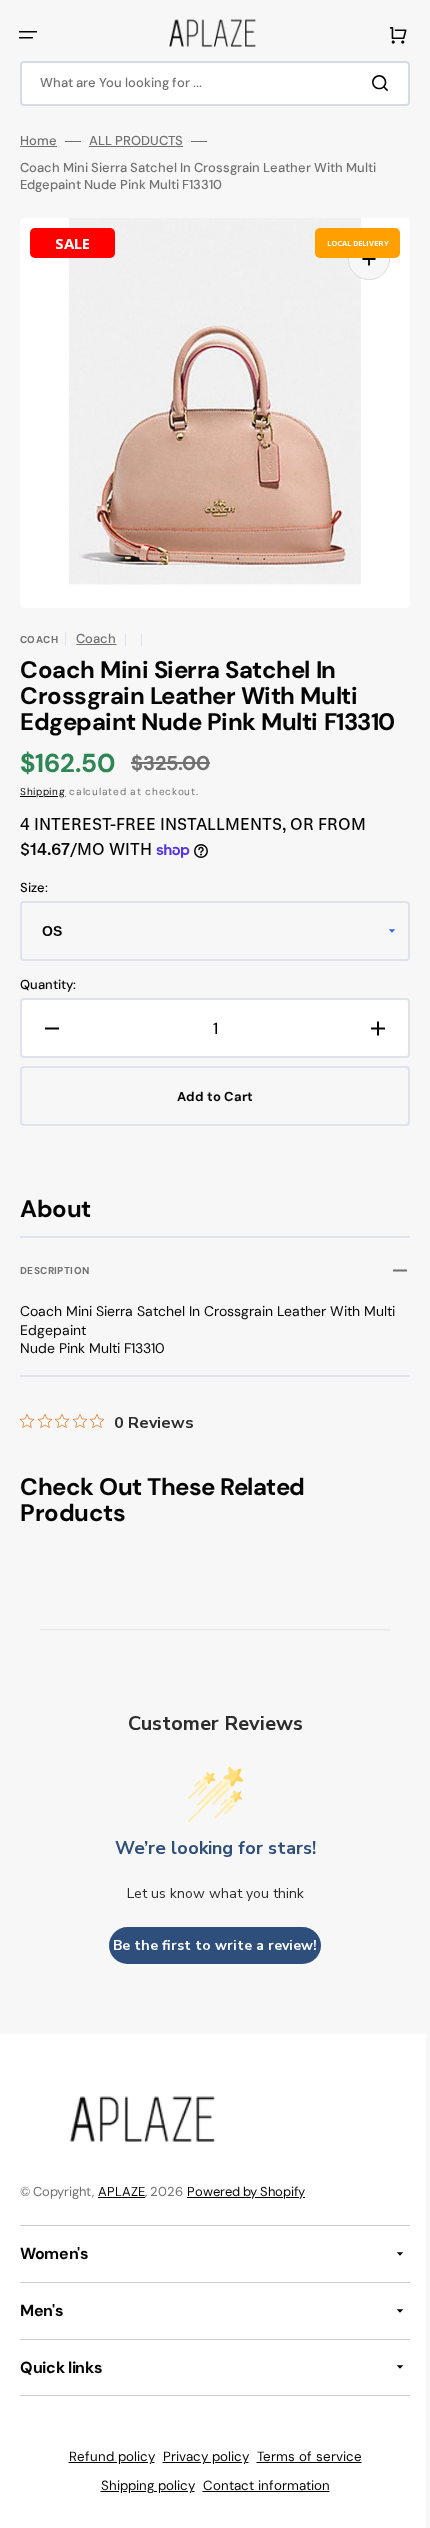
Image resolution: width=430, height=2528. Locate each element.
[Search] (369, 83)
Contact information (258, 2485)
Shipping (43, 791)
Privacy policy (198, 2456)
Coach (96, 638)
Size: (34, 888)
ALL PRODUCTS (136, 141)
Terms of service (301, 2456)
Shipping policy (140, 2485)
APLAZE (121, 2191)
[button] (28, 35)
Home (38, 141)
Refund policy (104, 2456)
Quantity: (48, 985)
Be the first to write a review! (208, 1945)
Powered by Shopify (246, 2191)
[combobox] (207, 83)
